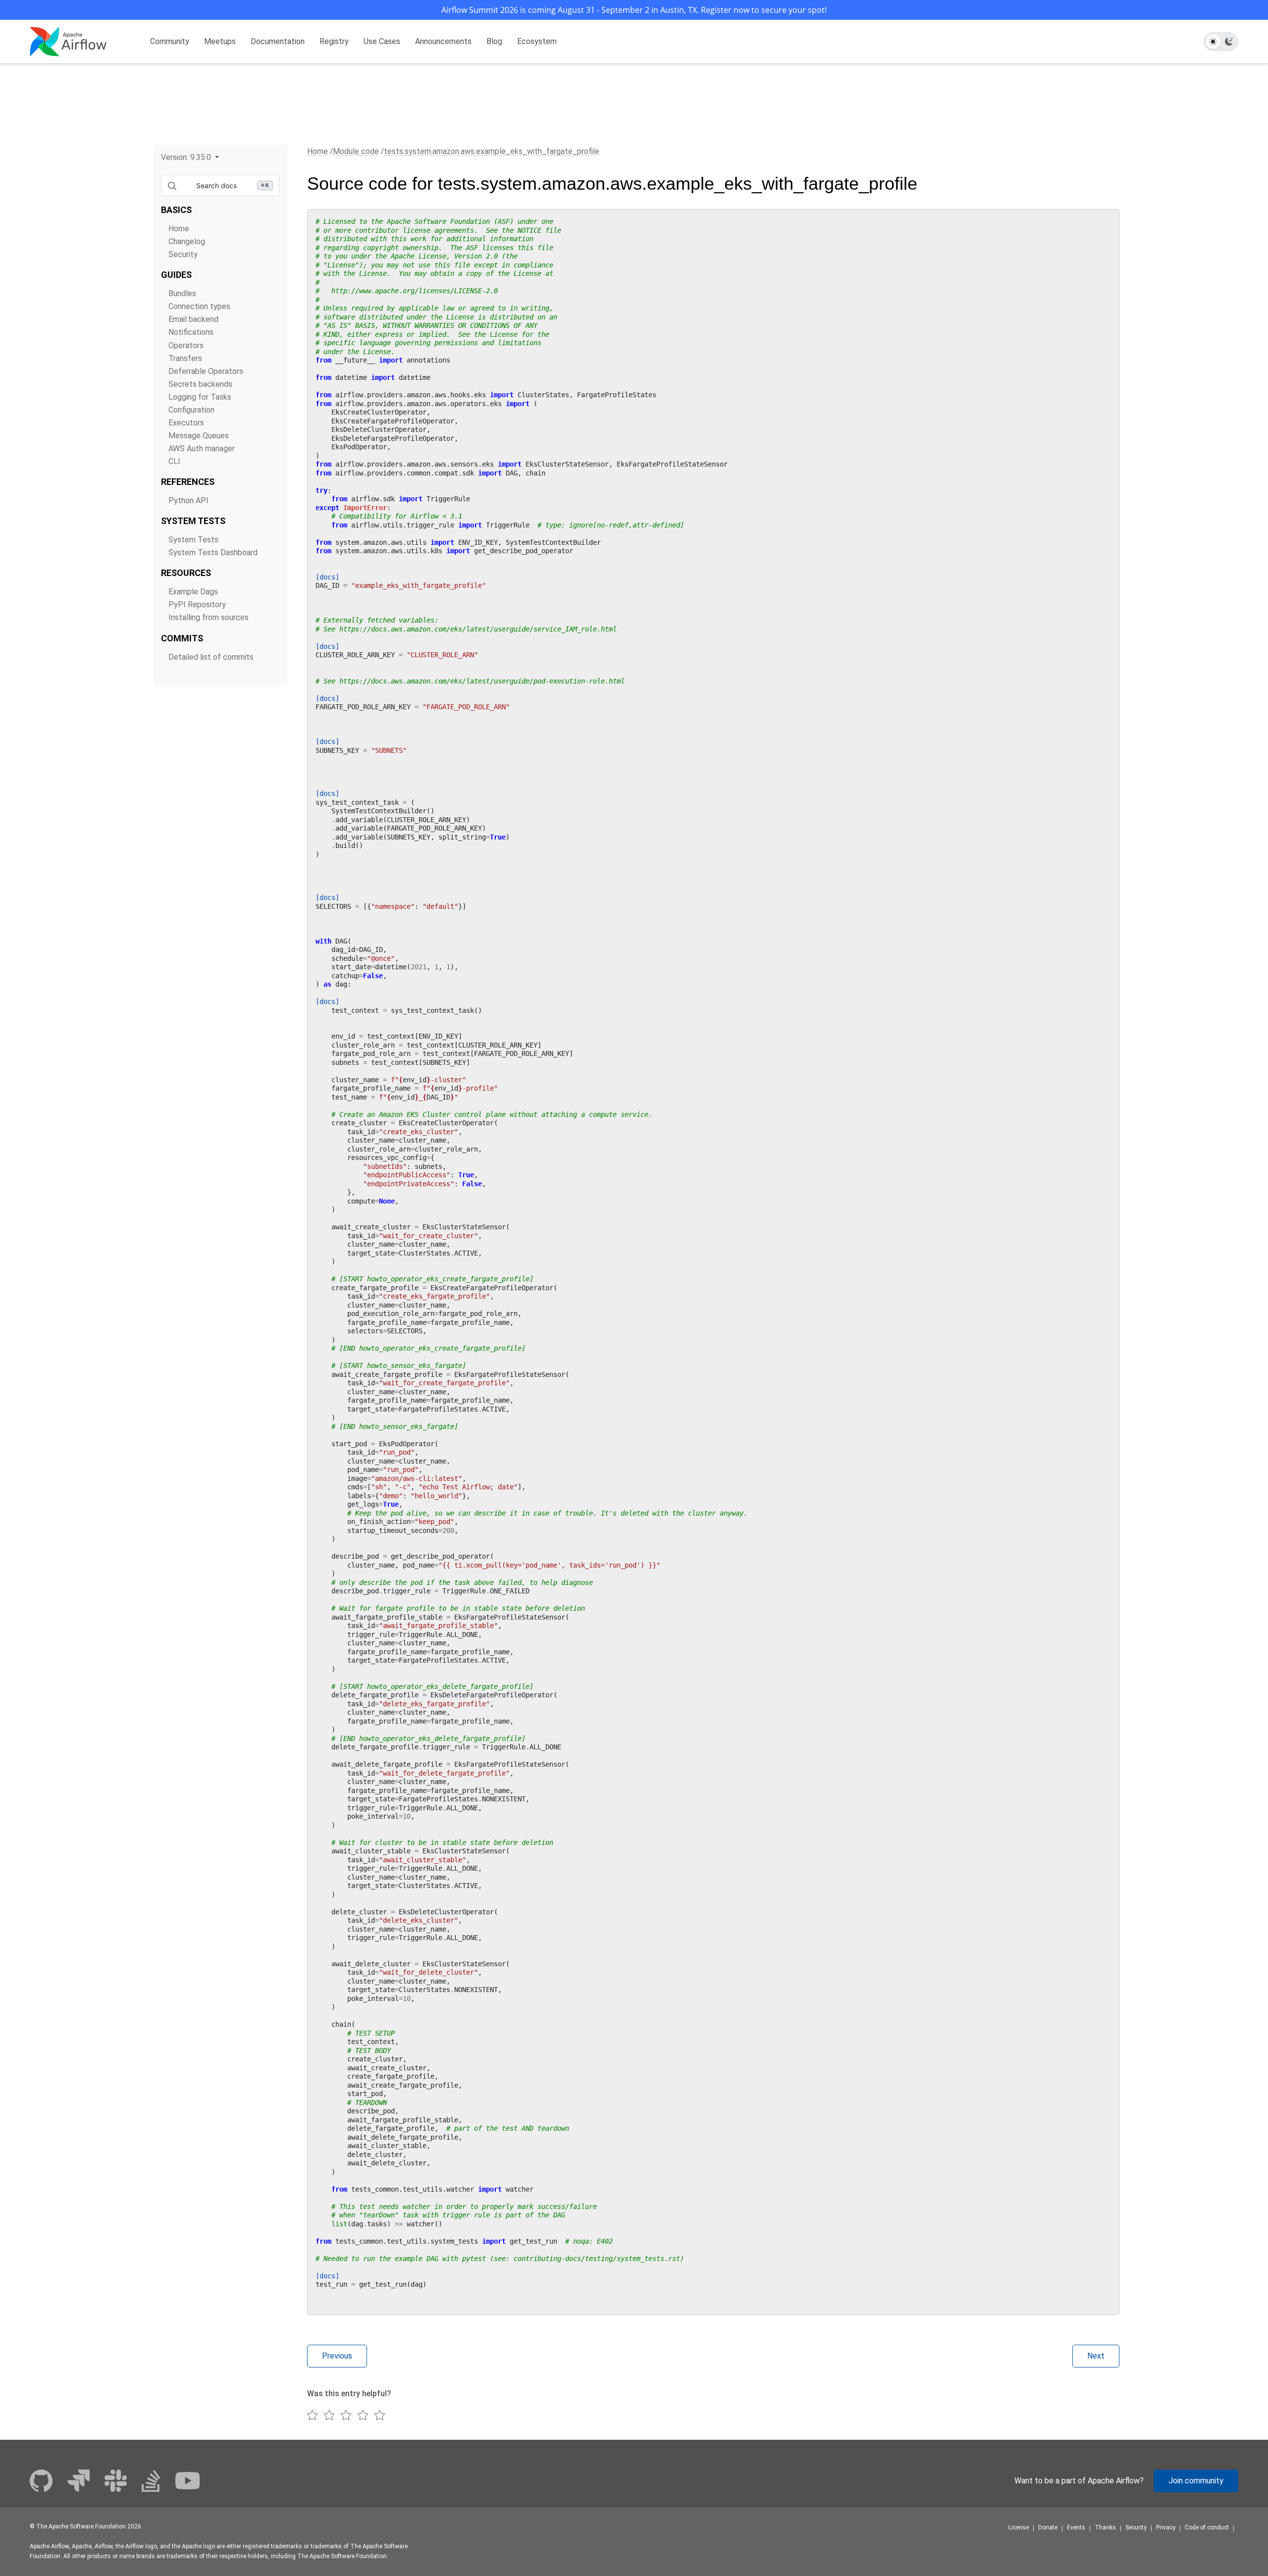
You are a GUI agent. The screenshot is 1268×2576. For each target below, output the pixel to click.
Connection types (199, 306)
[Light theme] (1213, 42)
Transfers (185, 358)
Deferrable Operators (206, 371)
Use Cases (382, 41)
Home (179, 229)
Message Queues (199, 436)
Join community (1196, 2481)
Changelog (187, 241)
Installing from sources (209, 617)
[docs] (327, 577)
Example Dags (193, 592)
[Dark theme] (1229, 42)
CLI (174, 461)
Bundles (182, 293)
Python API (188, 500)
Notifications (191, 332)
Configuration (191, 410)
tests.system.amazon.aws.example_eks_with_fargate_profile (492, 151)
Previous (337, 2356)
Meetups (220, 41)
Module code (356, 151)
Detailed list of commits (211, 657)
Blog (494, 41)
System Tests (193, 540)
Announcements (443, 41)
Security (183, 254)
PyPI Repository (197, 605)
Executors (186, 423)
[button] (190, 157)
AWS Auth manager (202, 448)
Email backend (193, 319)
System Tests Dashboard (213, 552)
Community (170, 41)
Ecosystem (537, 41)
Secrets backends (200, 384)
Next (1096, 2356)
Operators (186, 345)
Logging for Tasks (200, 397)
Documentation (278, 41)
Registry (334, 41)
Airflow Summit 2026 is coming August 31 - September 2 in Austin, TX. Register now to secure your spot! (634, 10)
